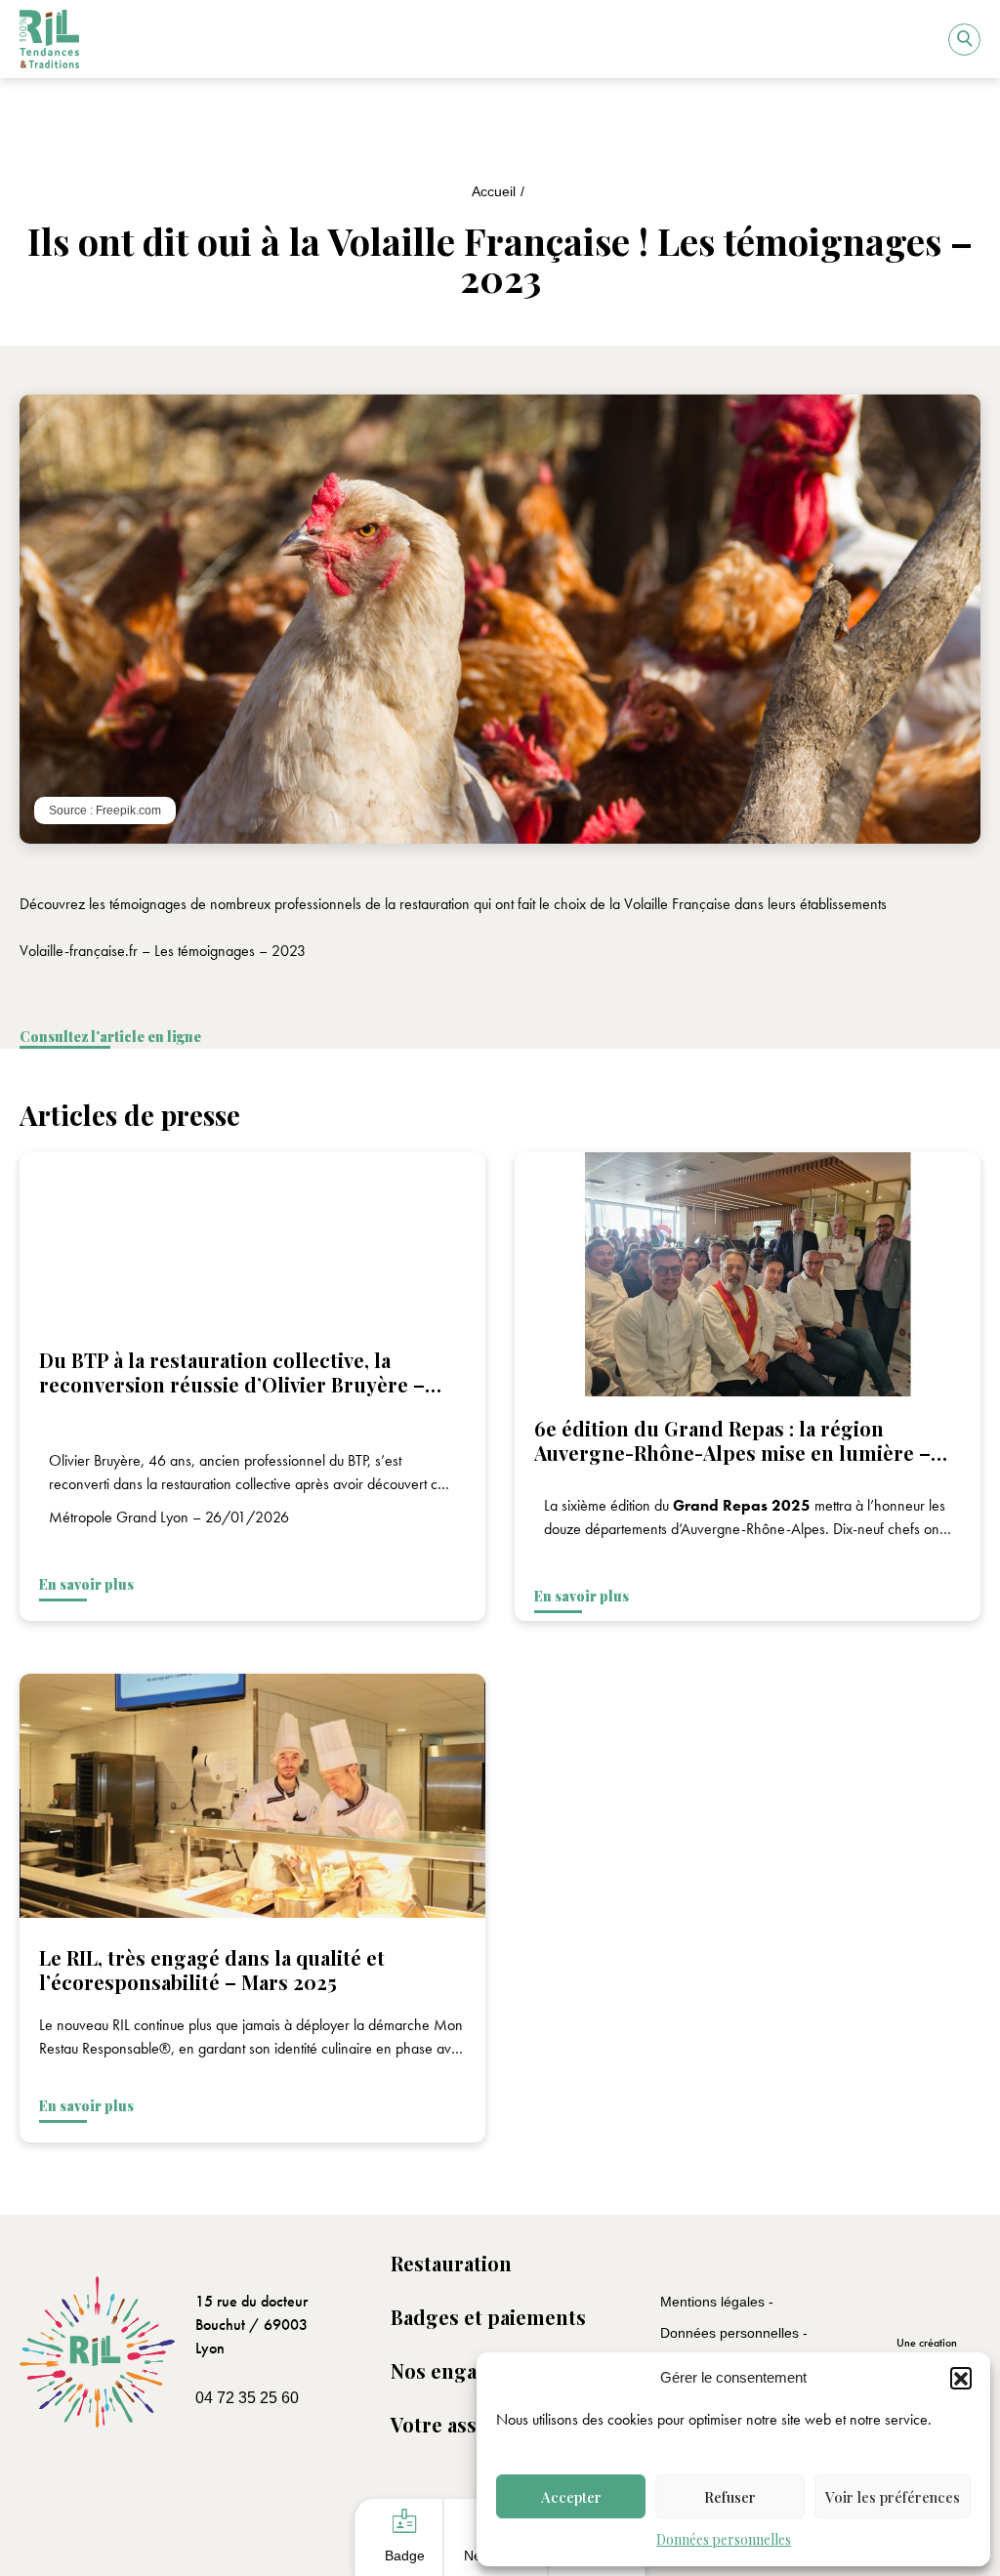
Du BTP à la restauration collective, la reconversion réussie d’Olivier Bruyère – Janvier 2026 (232, 1384)
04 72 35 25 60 (247, 2398)
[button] (961, 2378)
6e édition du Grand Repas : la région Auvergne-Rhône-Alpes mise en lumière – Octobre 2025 (732, 1453)
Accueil (494, 191)
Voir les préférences (893, 2497)
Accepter (571, 2497)
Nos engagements (475, 2370)
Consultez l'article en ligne (110, 1037)
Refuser (730, 2497)
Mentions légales (714, 2302)
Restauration (451, 2263)
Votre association (472, 2424)
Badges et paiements (488, 2317)
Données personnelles (724, 2539)
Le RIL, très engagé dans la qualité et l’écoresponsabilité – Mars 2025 (212, 1970)
